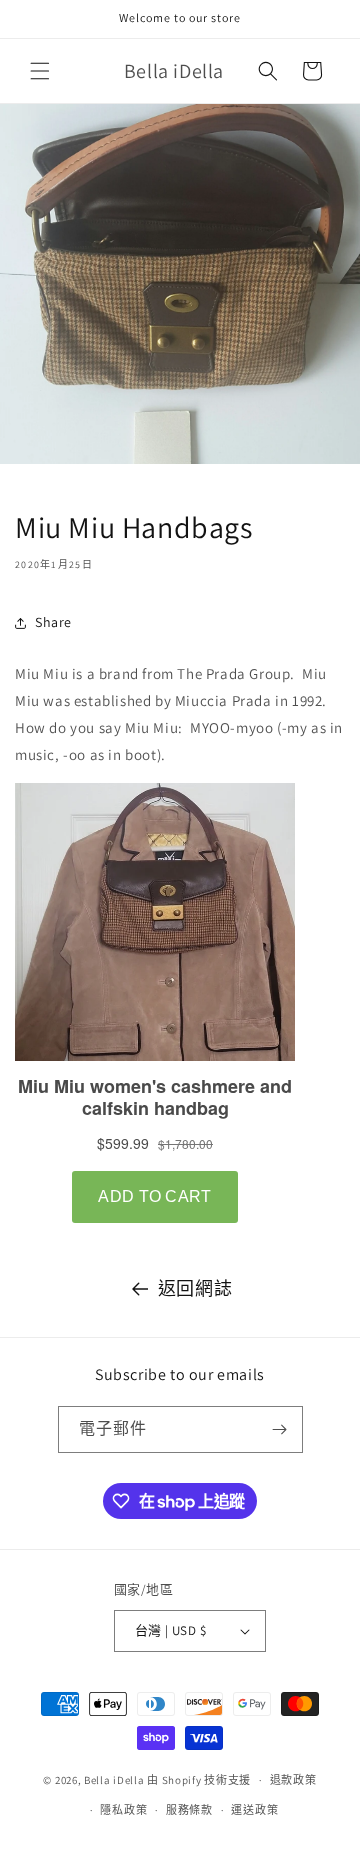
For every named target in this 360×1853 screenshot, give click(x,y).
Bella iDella (114, 1780)
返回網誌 (195, 1288)
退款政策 (293, 1780)
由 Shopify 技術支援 (199, 1780)
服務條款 (189, 1810)
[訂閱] (280, 1429)
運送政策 (254, 1810)
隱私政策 (123, 1810)
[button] (40, 71)
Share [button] (53, 622)
